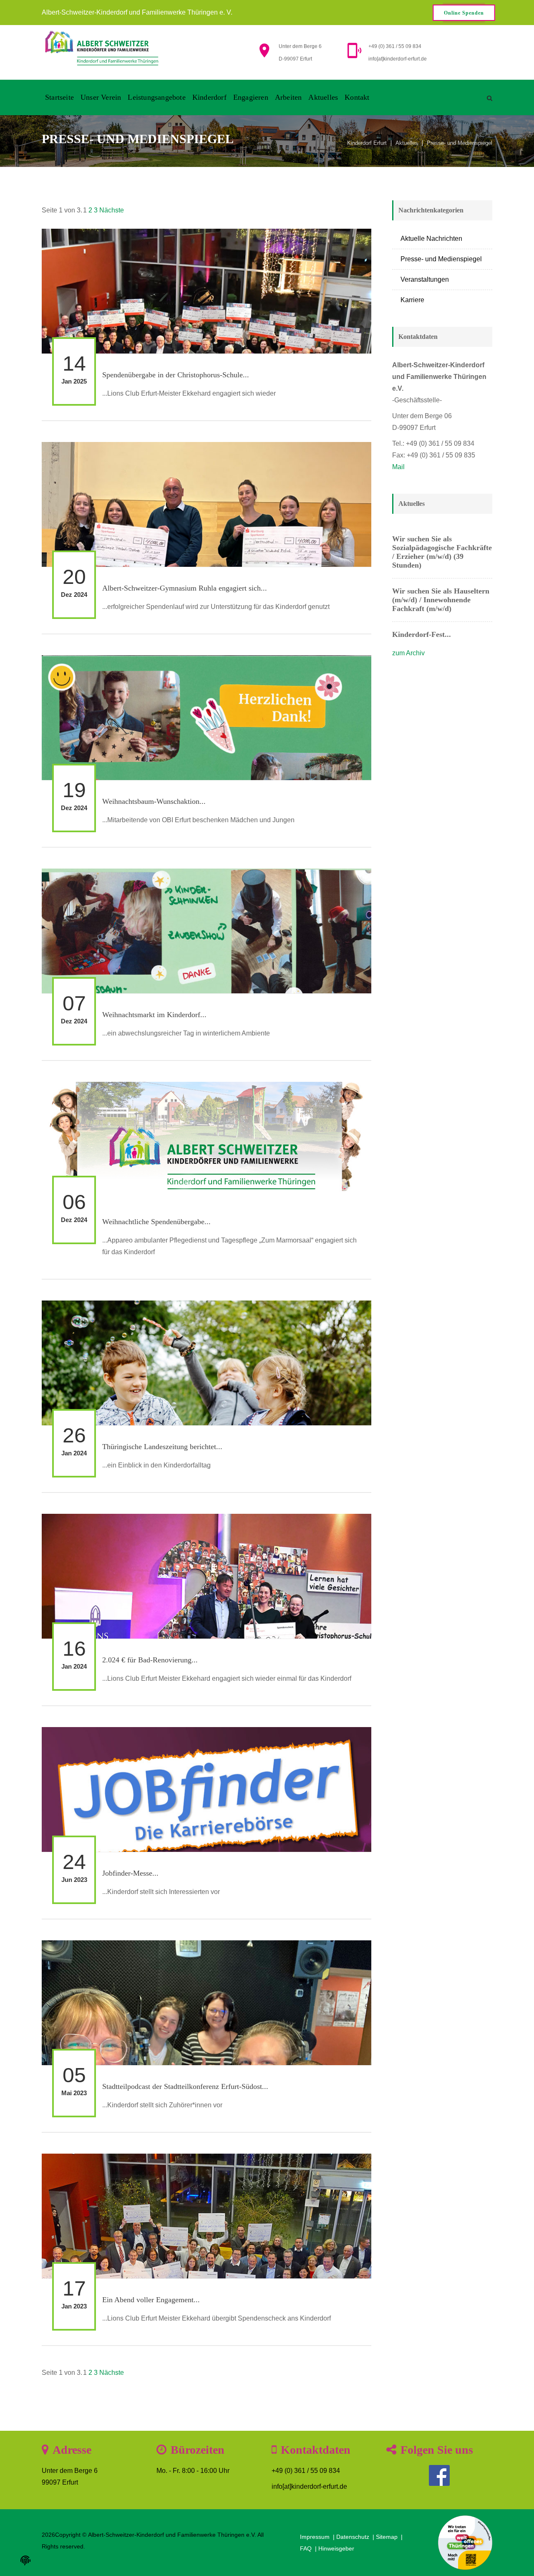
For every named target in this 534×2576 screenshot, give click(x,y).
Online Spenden (464, 13)
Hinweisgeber (336, 2548)
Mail (398, 467)
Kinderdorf (209, 97)
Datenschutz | (356, 2537)
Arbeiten (288, 97)
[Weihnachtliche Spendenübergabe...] (207, 1195)
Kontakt (357, 97)
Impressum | (318, 2537)
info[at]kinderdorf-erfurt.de (398, 59)
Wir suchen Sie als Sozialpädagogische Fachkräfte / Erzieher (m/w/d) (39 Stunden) (442, 552)
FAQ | (309, 2548)
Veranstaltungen (425, 279)
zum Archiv (408, 653)
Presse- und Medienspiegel (460, 143)
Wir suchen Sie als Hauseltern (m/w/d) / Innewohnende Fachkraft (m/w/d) (441, 600)
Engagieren (251, 97)
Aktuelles (323, 97)
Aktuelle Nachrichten (431, 239)
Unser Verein (101, 97)
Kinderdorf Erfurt (367, 143)
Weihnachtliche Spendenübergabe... (156, 1222)
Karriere (412, 300)
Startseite (59, 97)
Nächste (112, 210)
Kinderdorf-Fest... (422, 634)
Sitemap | (390, 2537)
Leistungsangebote (156, 97)
